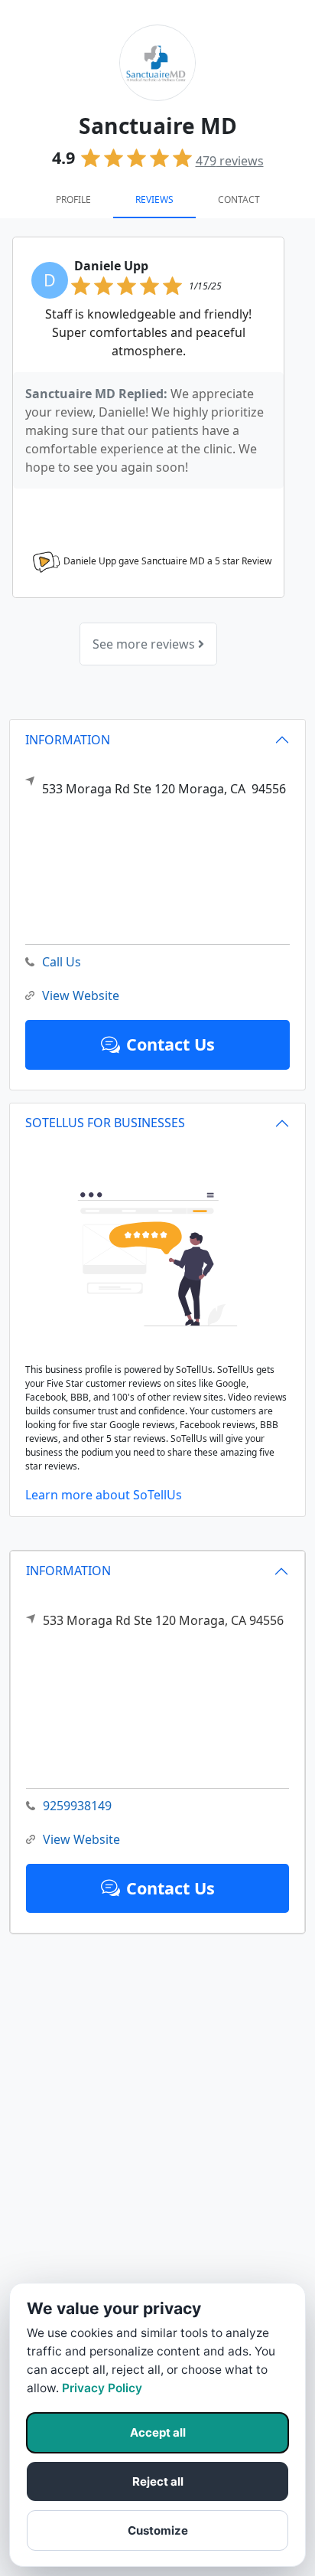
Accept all (158, 2432)
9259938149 (77, 1806)
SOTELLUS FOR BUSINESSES (105, 1123)
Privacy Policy (102, 2388)
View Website (81, 1839)
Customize (158, 2530)
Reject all (158, 2481)
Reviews (154, 199)
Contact (239, 199)
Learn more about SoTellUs (104, 1495)
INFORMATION (68, 1571)
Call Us (62, 962)
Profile (73, 199)
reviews (230, 161)
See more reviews (145, 644)
